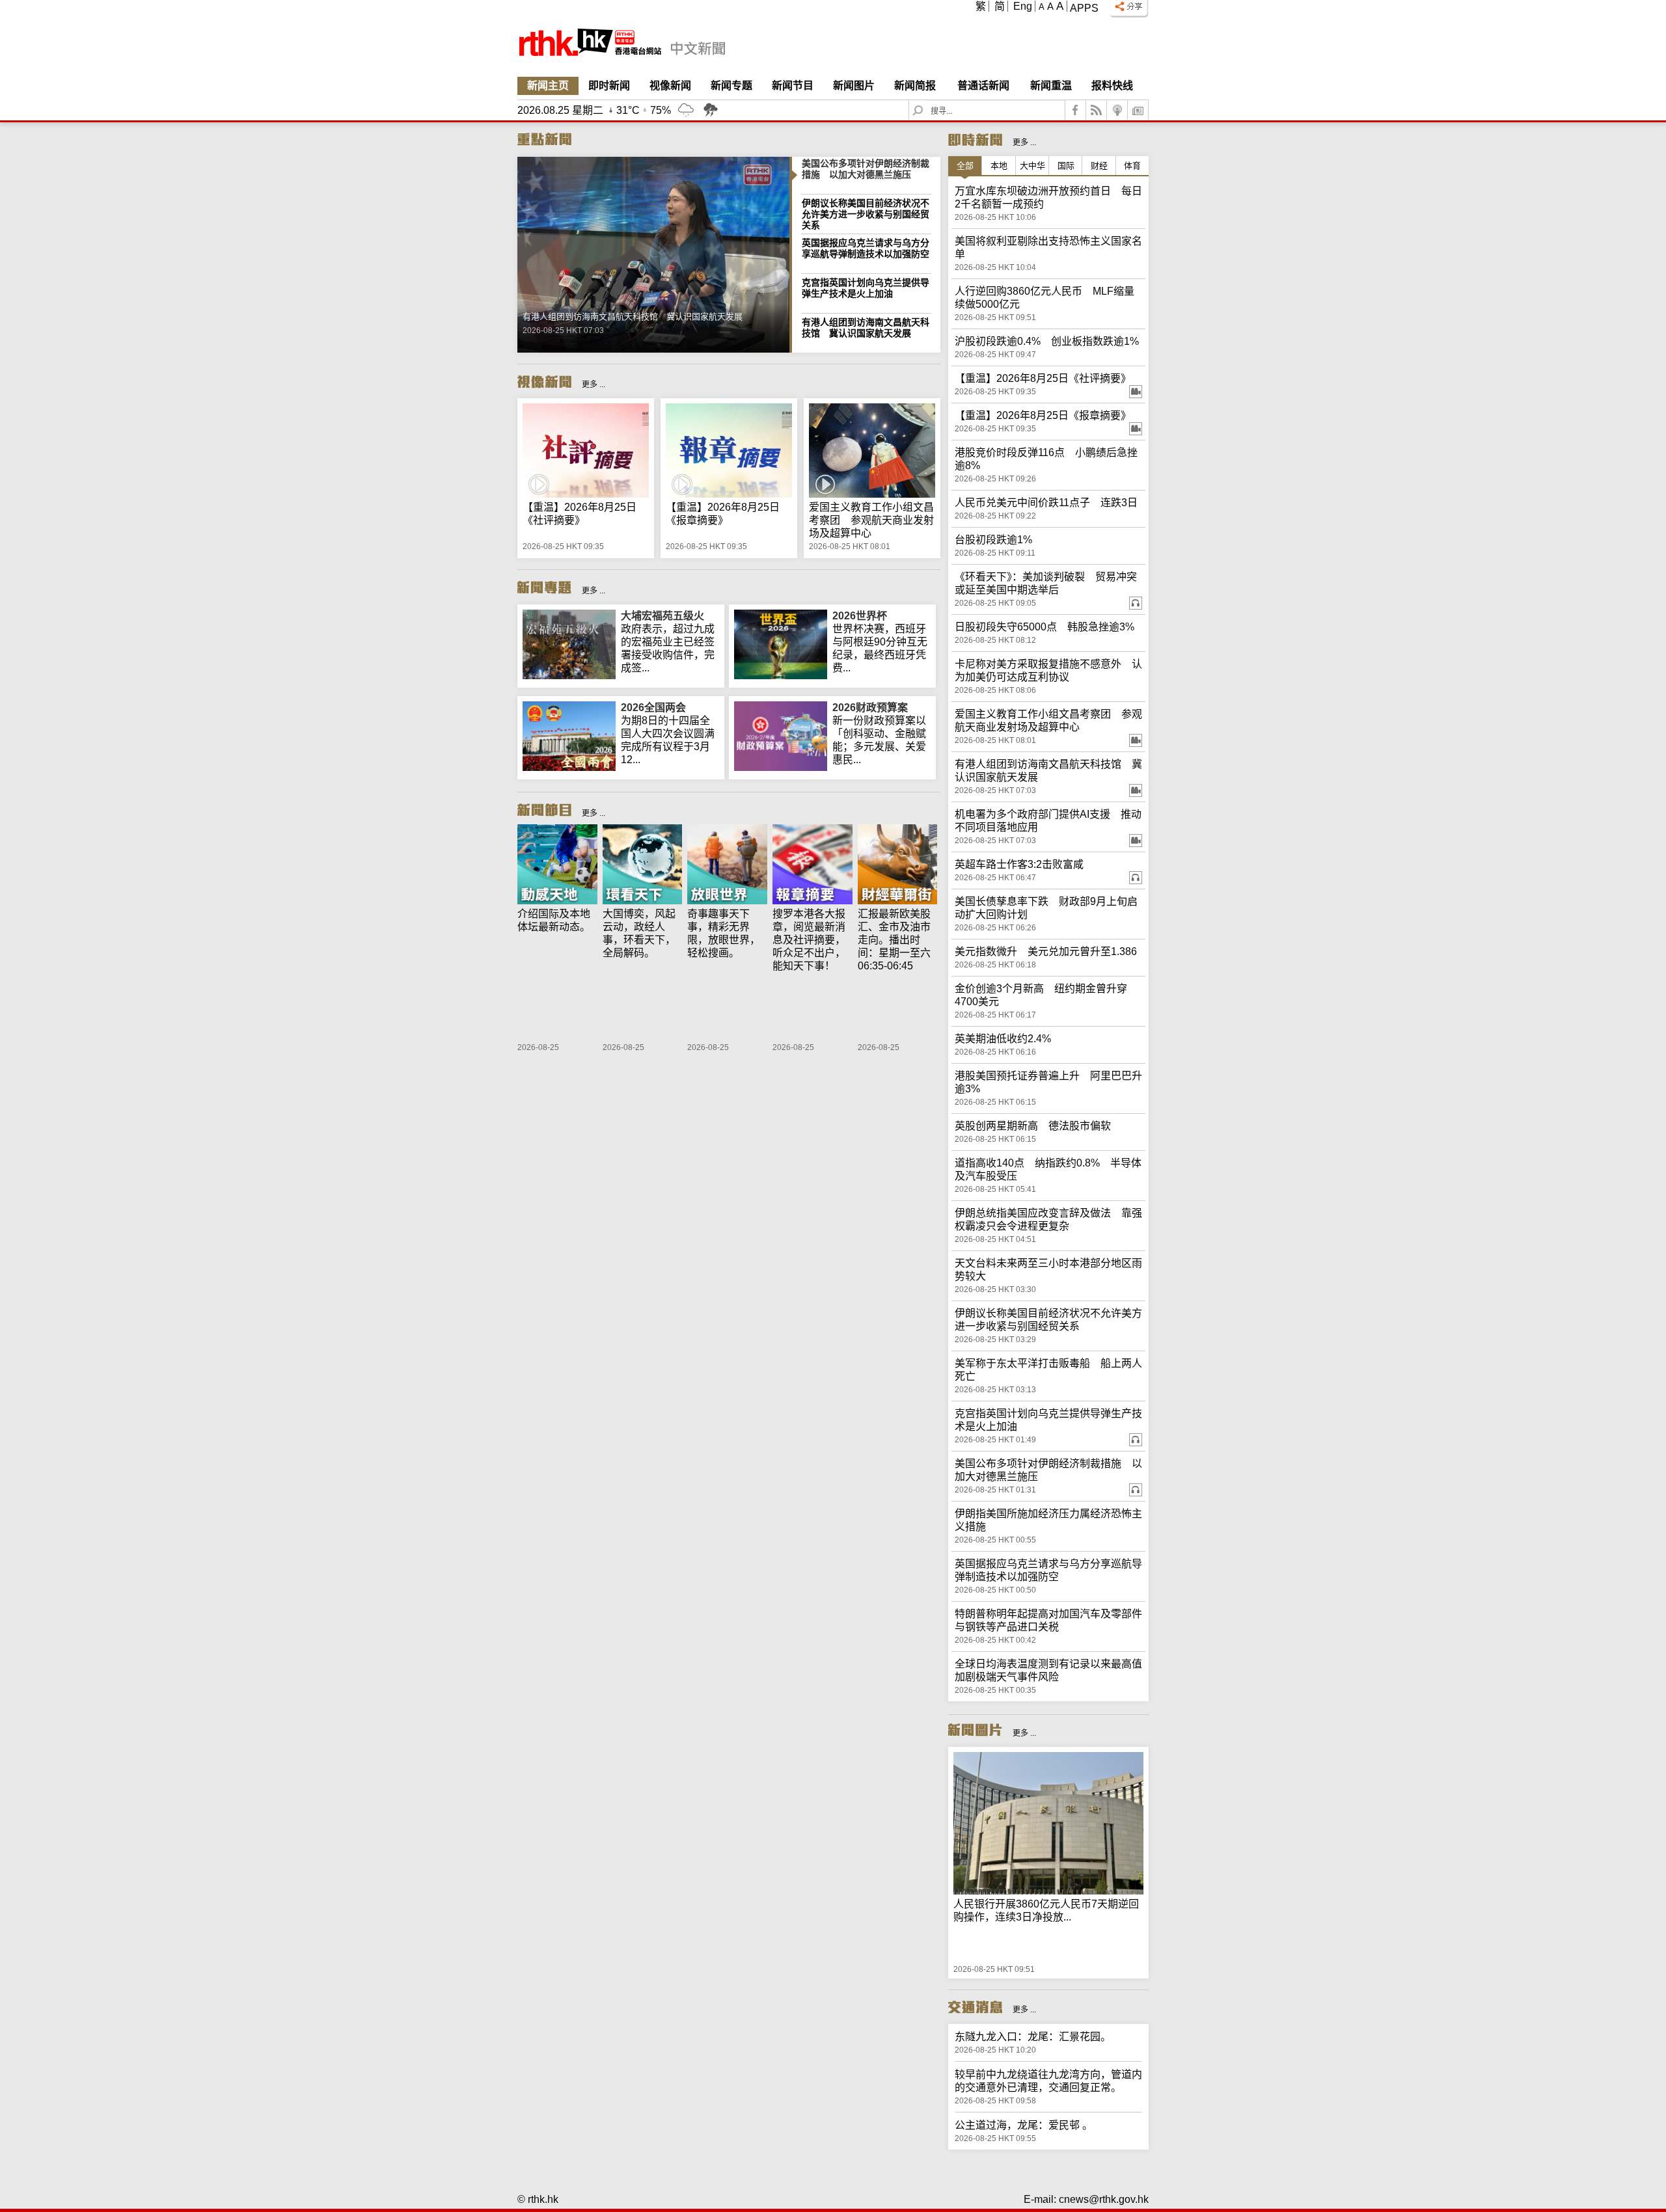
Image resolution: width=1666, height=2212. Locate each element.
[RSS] (1097, 110)
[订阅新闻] (1138, 110)
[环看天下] (643, 866)
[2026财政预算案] (781, 767)
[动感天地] (557, 866)
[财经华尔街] (898, 866)
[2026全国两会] (569, 767)
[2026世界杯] (781, 676)
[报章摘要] (813, 866)
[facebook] (1076, 110)
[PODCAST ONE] (1117, 110)
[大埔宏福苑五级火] (569, 676)
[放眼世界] (727, 866)
